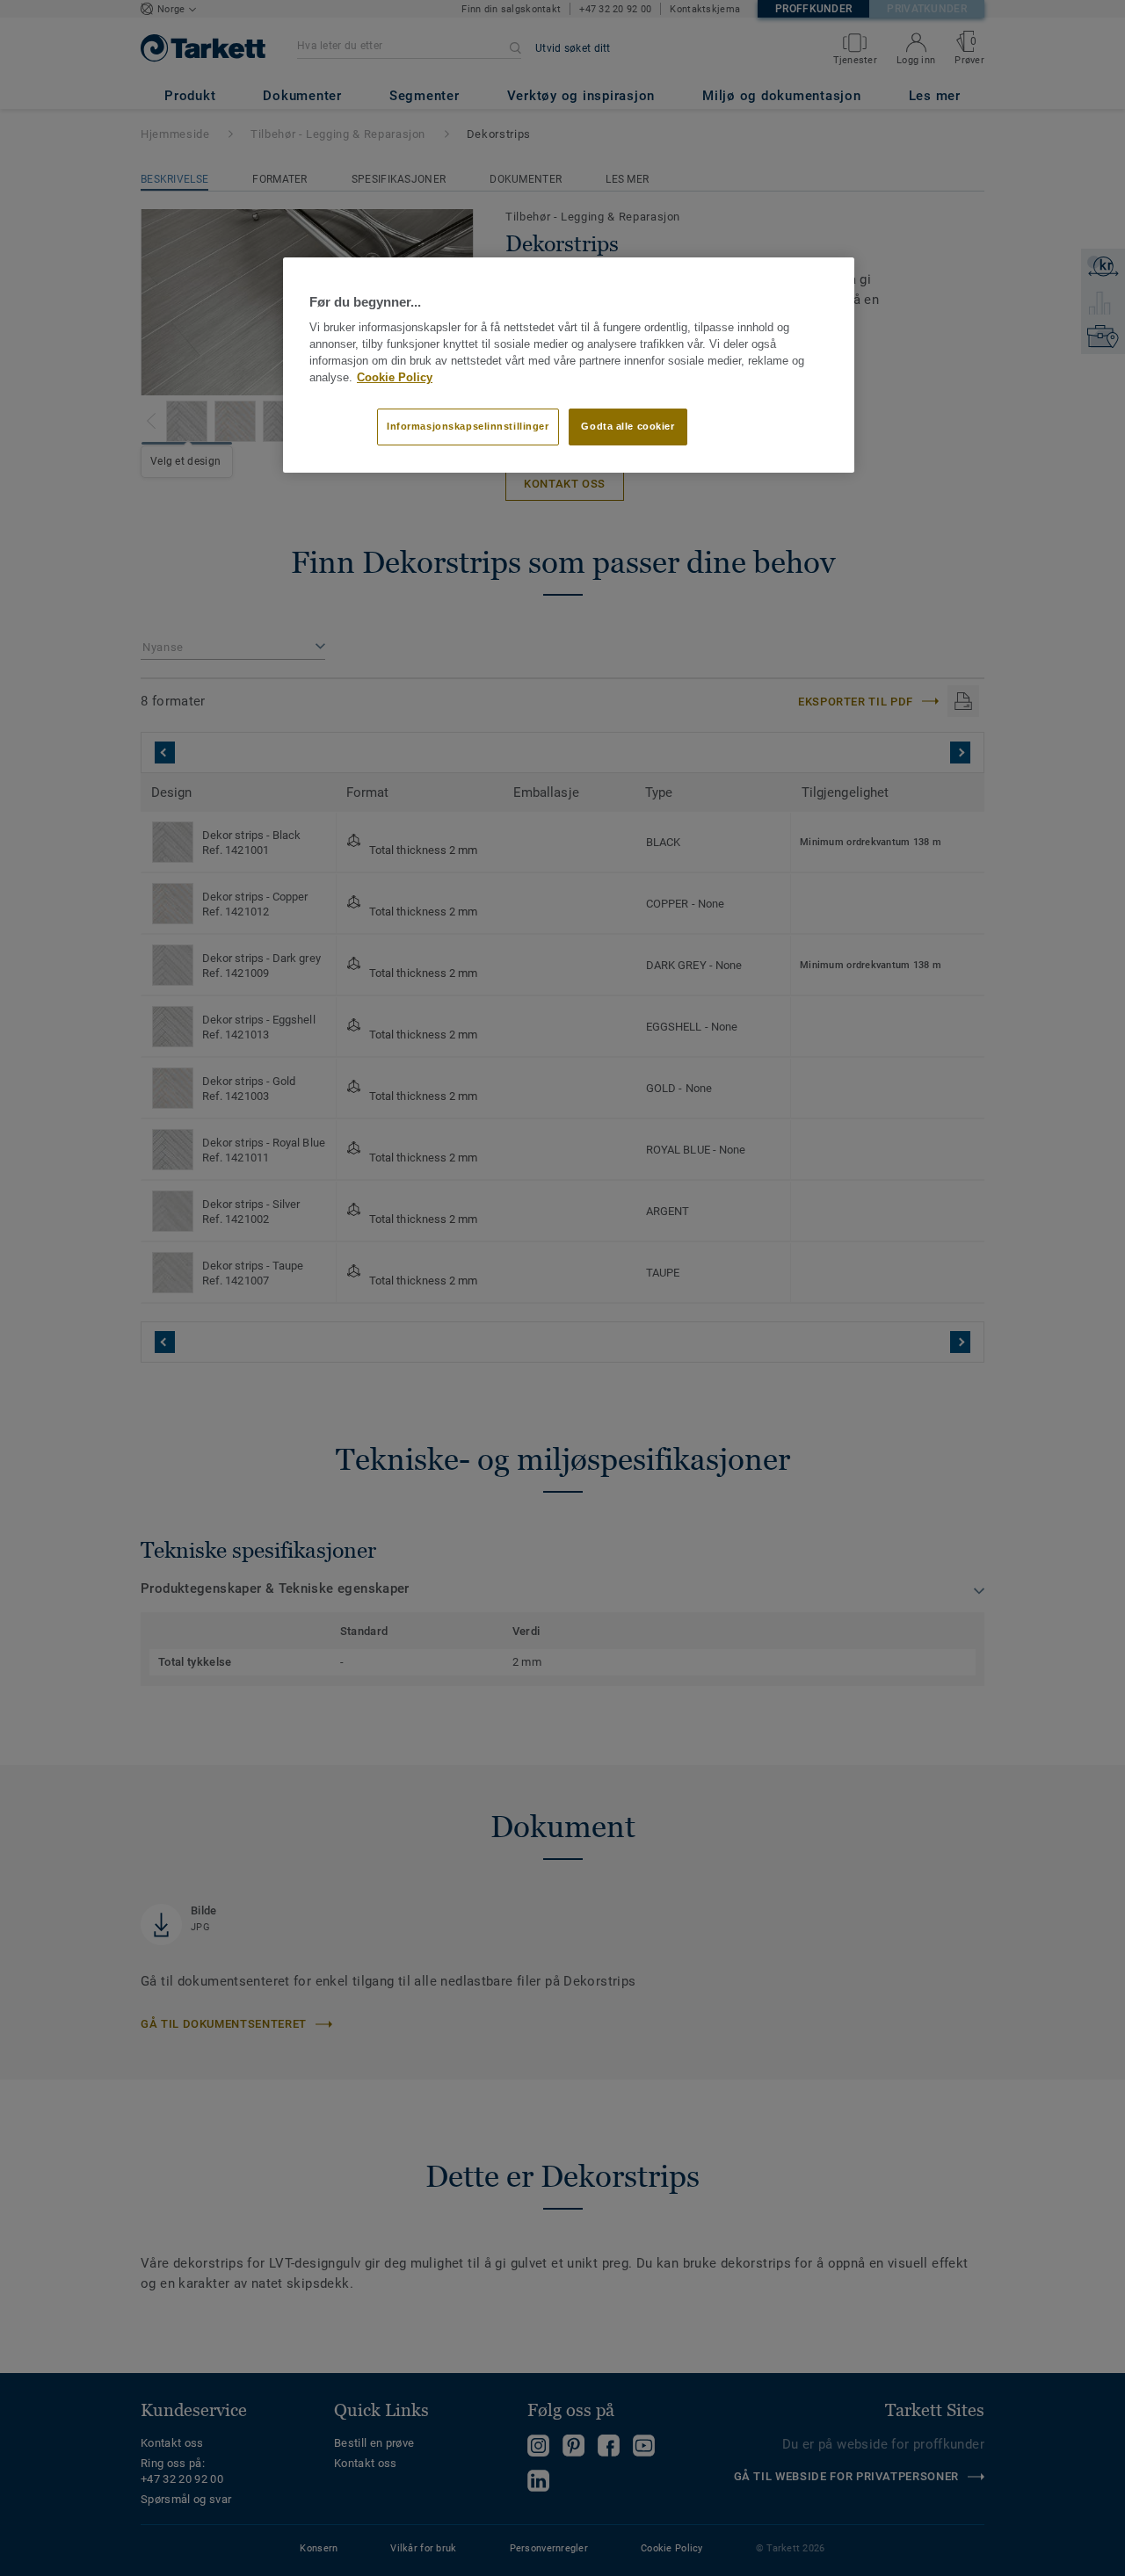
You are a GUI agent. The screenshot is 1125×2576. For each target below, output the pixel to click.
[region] (569, 365)
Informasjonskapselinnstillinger (468, 426)
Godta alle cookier (628, 426)
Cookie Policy (395, 378)
